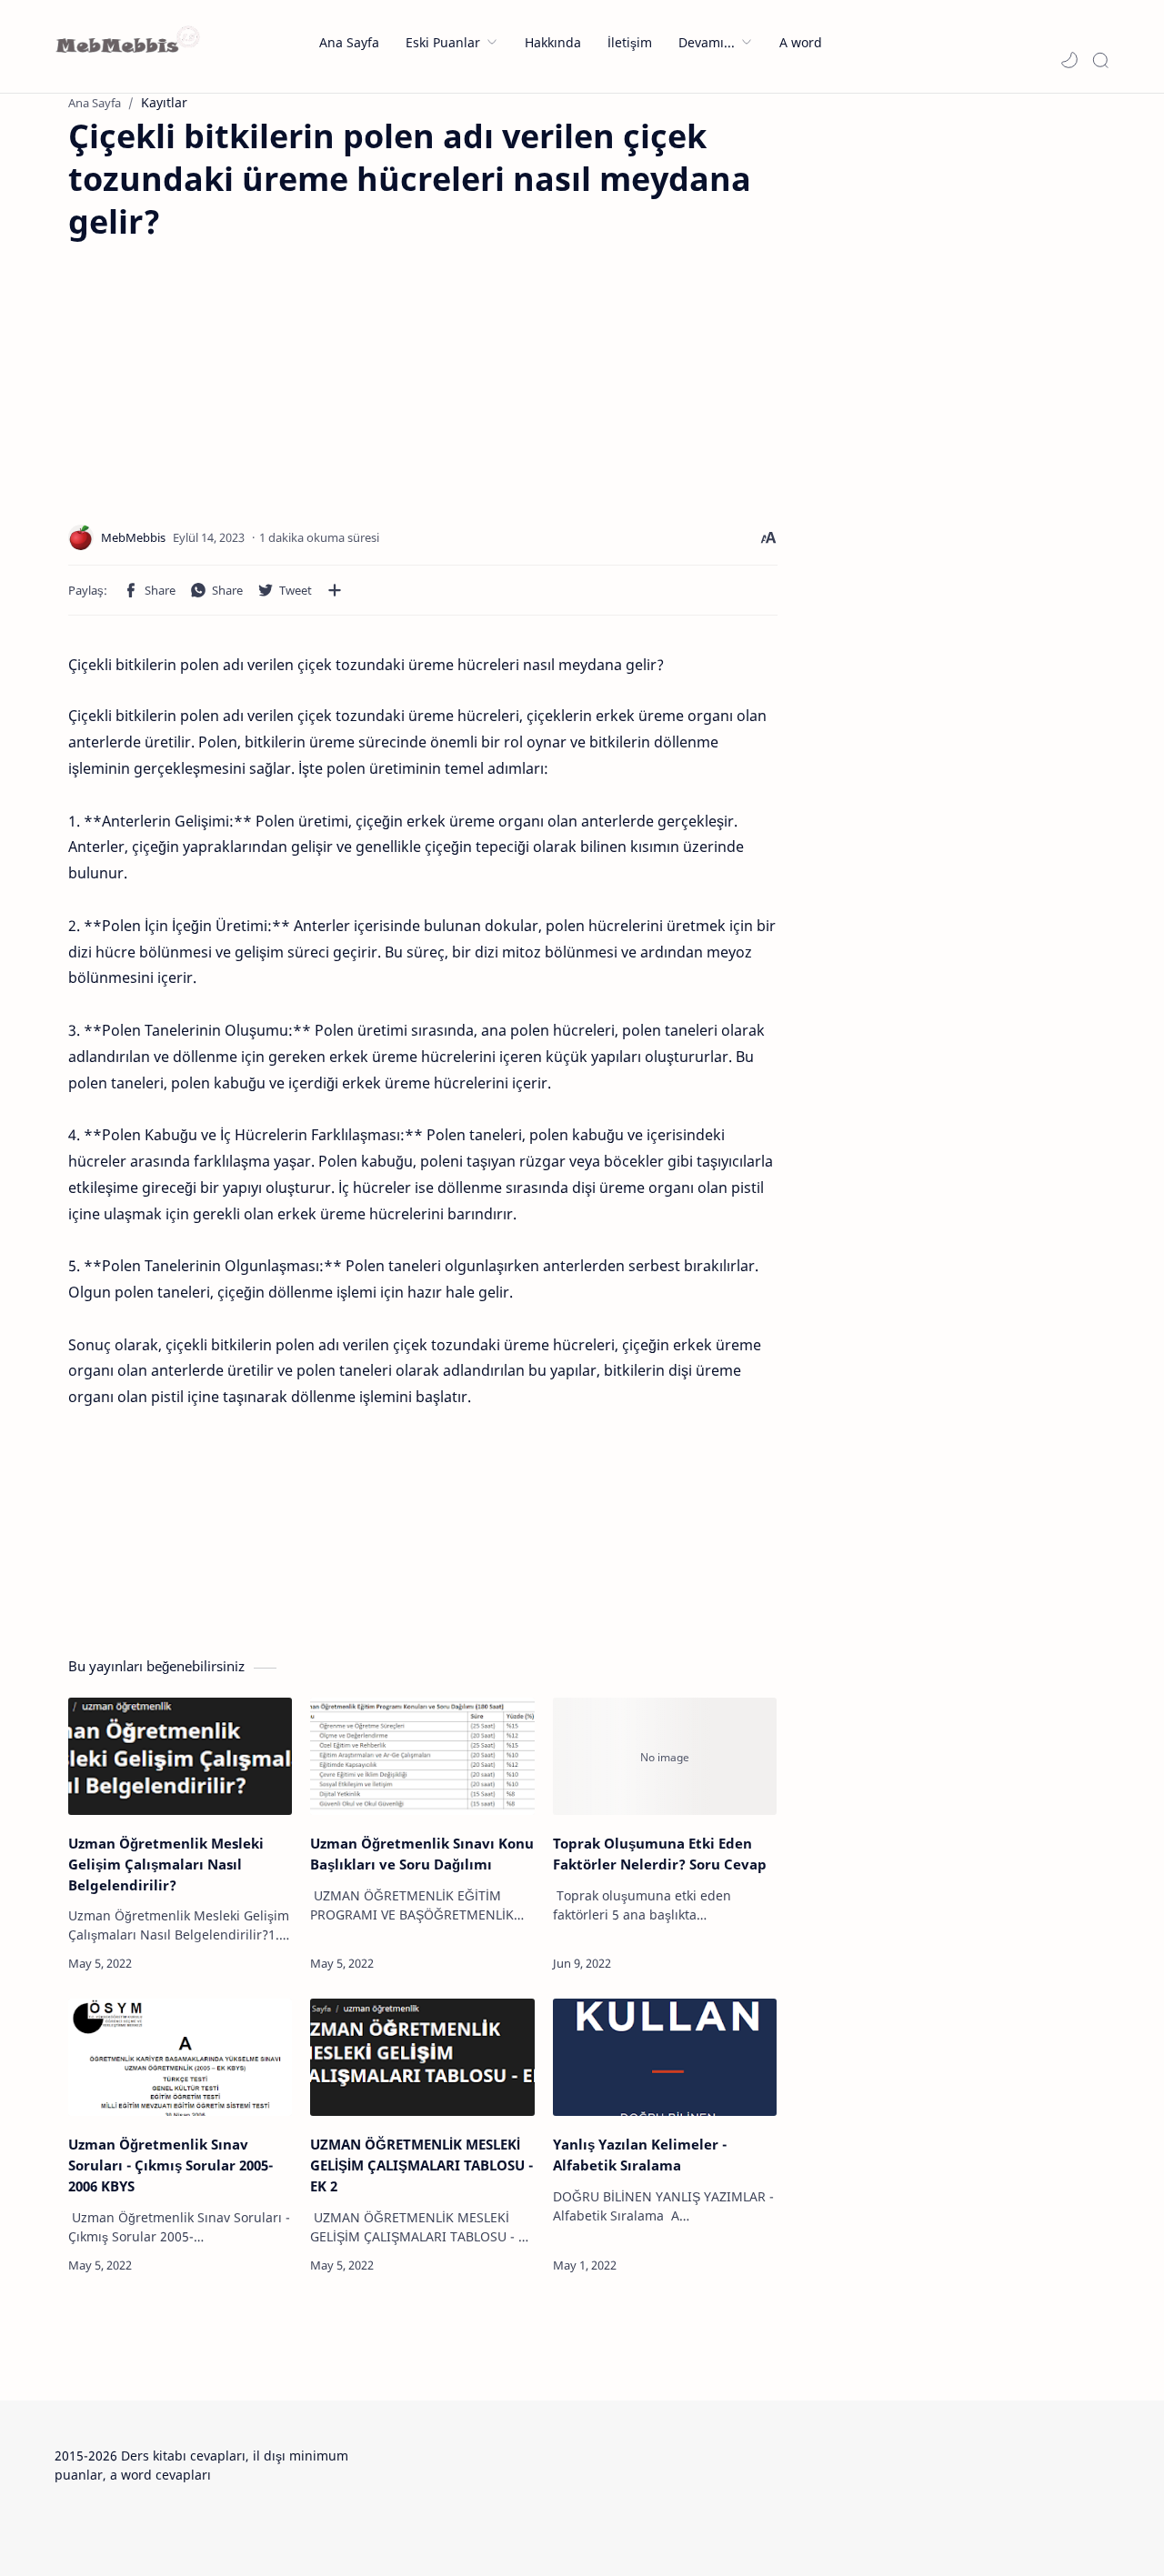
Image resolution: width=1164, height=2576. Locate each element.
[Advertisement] (221, 370)
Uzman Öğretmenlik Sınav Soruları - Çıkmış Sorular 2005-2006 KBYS (171, 2165)
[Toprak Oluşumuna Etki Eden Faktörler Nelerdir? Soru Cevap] (665, 1756)
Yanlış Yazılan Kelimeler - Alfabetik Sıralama (640, 2155)
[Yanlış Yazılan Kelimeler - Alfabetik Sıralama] (665, 2057)
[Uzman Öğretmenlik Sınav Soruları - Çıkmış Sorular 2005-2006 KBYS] (180, 2057)
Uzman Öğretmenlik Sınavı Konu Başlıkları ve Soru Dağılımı (422, 1854)
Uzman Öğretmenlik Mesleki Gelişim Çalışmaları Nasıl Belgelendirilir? (166, 1864)
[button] (1069, 60)
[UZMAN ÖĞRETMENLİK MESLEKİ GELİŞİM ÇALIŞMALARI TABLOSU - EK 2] (422, 2057)
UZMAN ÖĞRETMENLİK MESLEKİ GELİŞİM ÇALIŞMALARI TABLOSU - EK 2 (421, 2165)
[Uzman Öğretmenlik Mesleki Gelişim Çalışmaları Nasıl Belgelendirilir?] (180, 1756)
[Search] (1100, 60)
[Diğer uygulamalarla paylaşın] (335, 590)
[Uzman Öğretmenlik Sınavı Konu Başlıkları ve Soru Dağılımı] (422, 1756)
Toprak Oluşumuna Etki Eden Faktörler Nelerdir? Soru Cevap (660, 1854)
